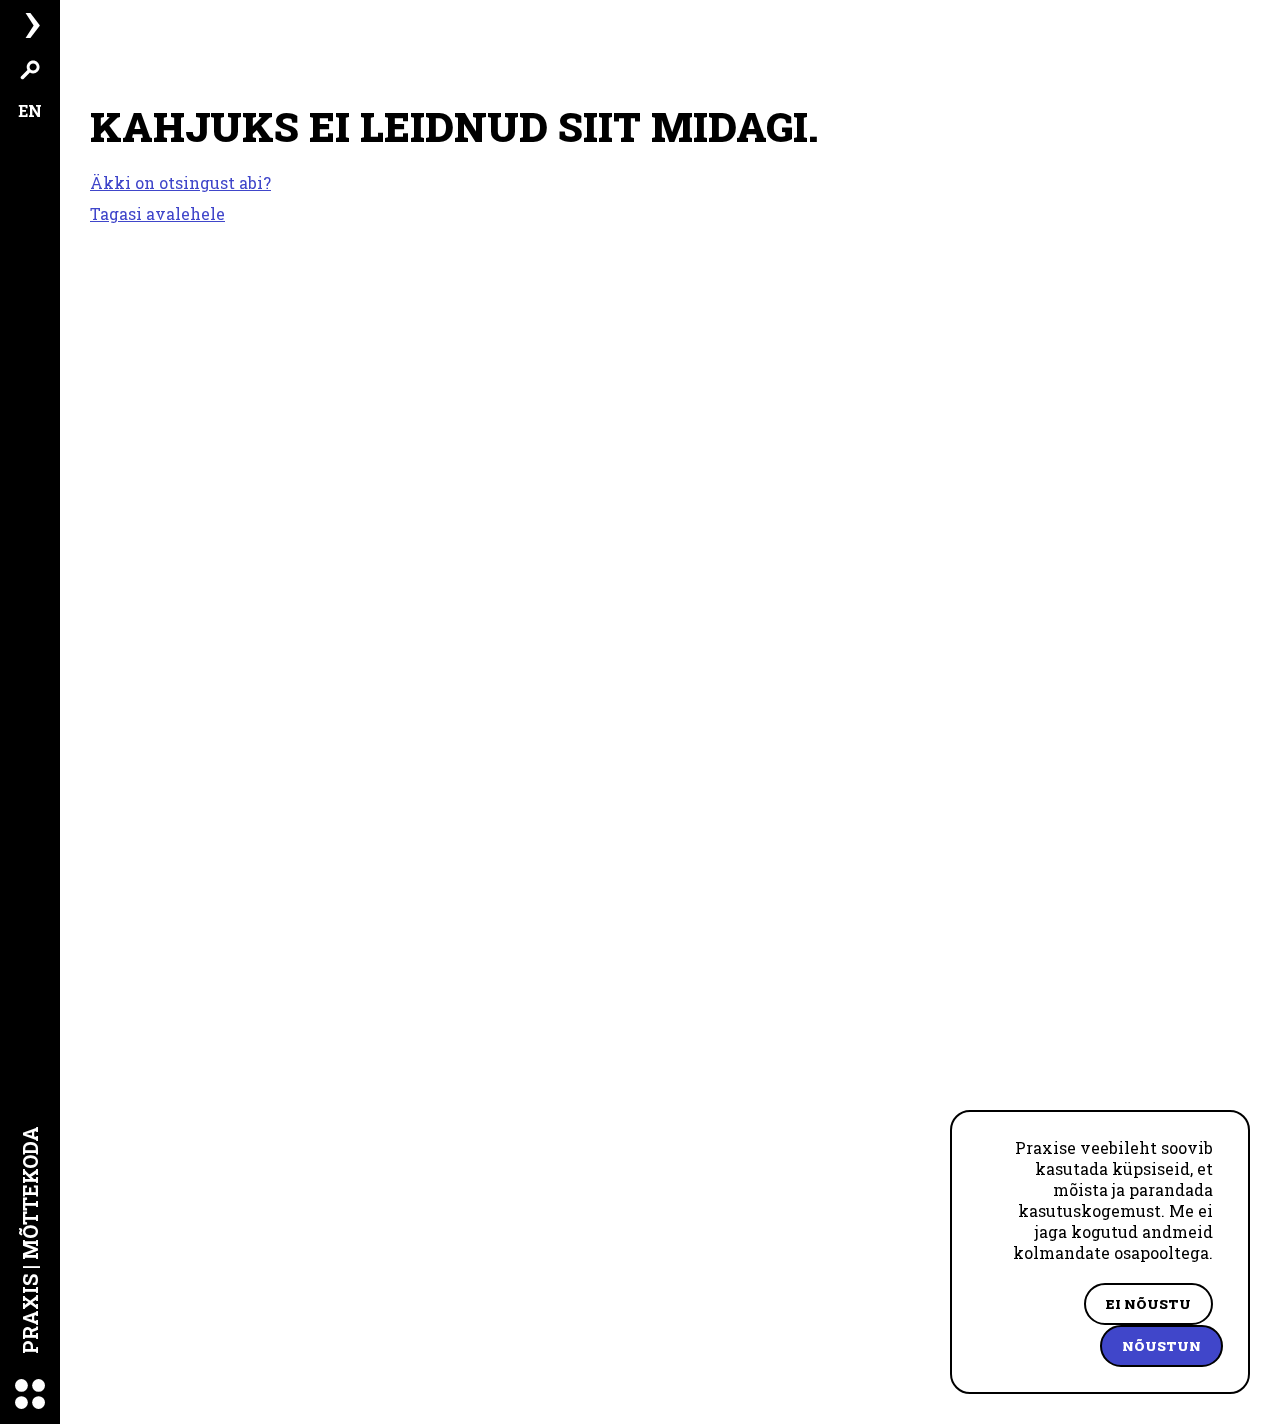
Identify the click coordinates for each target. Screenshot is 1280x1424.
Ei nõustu (1148, 1304)
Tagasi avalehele (157, 213)
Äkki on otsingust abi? (180, 183)
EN (30, 110)
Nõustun (1161, 1346)
